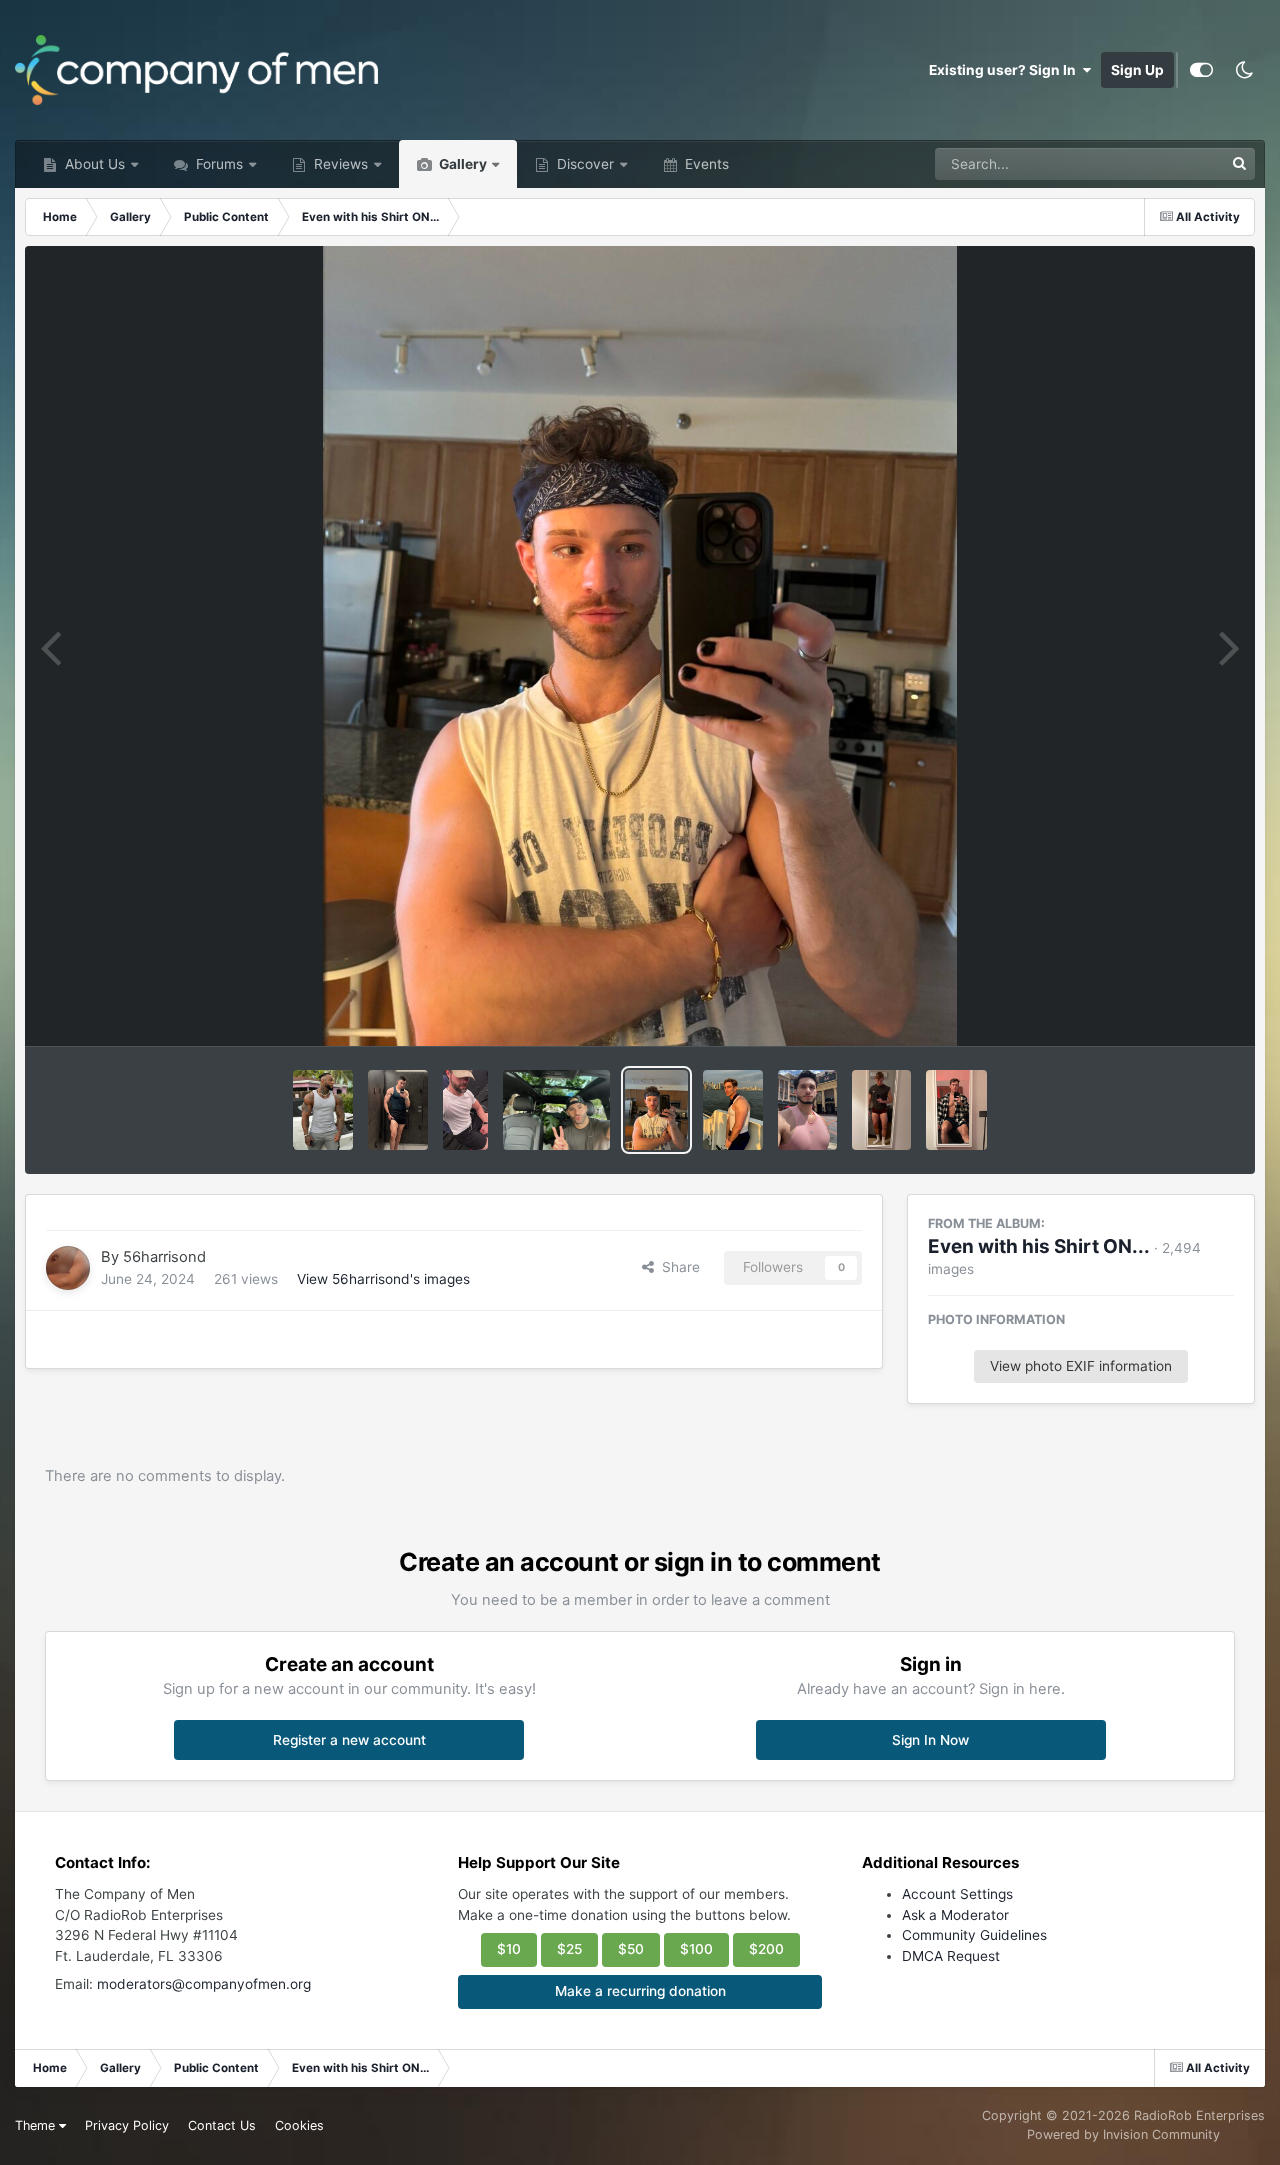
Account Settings (957, 1894)
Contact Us (222, 2125)
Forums (217, 164)
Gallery (461, 164)
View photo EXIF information (1081, 1366)
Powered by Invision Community (1123, 2134)
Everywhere (1160, 163)
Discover (583, 164)
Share (677, 1267)
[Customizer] (1201, 70)
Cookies (299, 2125)
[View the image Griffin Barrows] (465, 1110)
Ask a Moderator (955, 1915)
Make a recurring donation (640, 1991)
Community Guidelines (974, 1935)
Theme (37, 2125)
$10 (509, 1949)
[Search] (1239, 164)
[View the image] (323, 1110)
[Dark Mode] (1244, 70)
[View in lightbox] (640, 646)
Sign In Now (930, 1740)
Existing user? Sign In (1005, 70)
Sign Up (1137, 70)
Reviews (339, 164)
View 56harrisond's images (383, 1279)
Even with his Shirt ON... (1039, 1246)
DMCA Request (951, 1956)
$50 (631, 1949)
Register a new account (349, 1740)
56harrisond (164, 1257)
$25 (569, 1949)
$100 (696, 1949)
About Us (93, 164)
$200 (766, 1949)
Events (705, 164)
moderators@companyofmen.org (204, 1984)
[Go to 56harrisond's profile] (68, 1268)
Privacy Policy (127, 2125)
